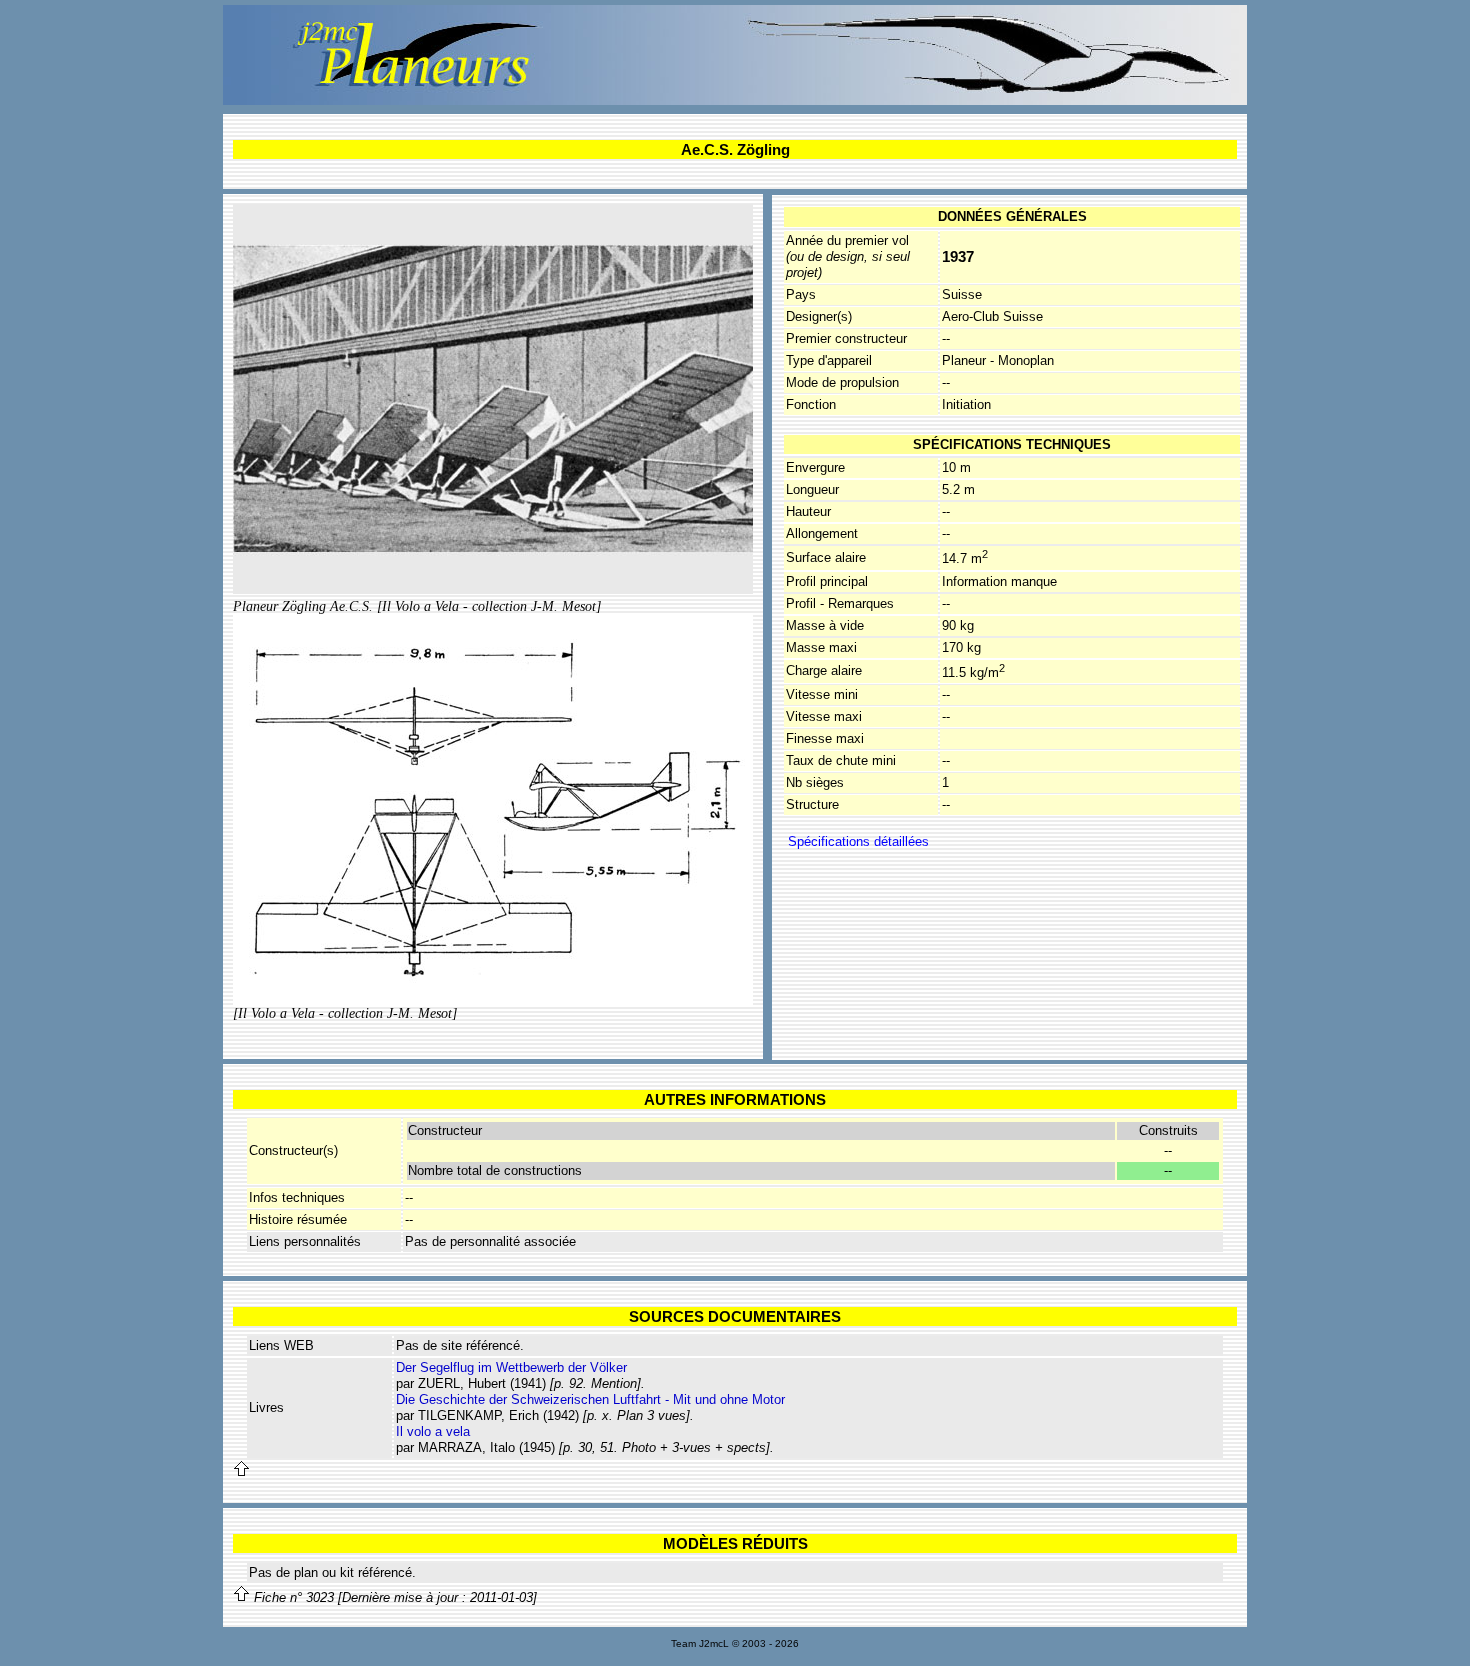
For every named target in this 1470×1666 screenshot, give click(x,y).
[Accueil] (735, 100)
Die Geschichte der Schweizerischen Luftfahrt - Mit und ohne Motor (590, 1399)
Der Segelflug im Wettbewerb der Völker (511, 1367)
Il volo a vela (433, 1431)
